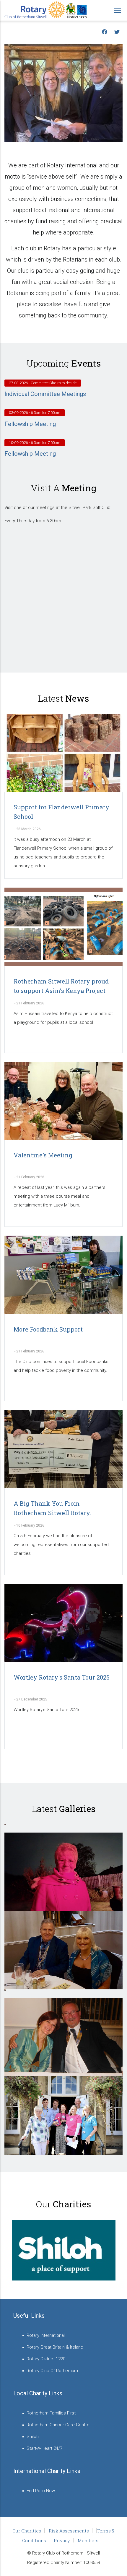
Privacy (62, 2540)
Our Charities (27, 2531)
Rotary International (46, 2335)
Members (88, 2540)
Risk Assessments (69, 2531)
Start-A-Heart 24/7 (44, 2448)
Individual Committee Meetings (45, 394)
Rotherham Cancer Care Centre (58, 2425)
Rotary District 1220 (46, 2359)
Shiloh (33, 2437)
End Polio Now (41, 2491)
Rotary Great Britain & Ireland (55, 2347)
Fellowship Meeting (30, 424)
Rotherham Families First (51, 2413)
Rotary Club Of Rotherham (52, 2371)
